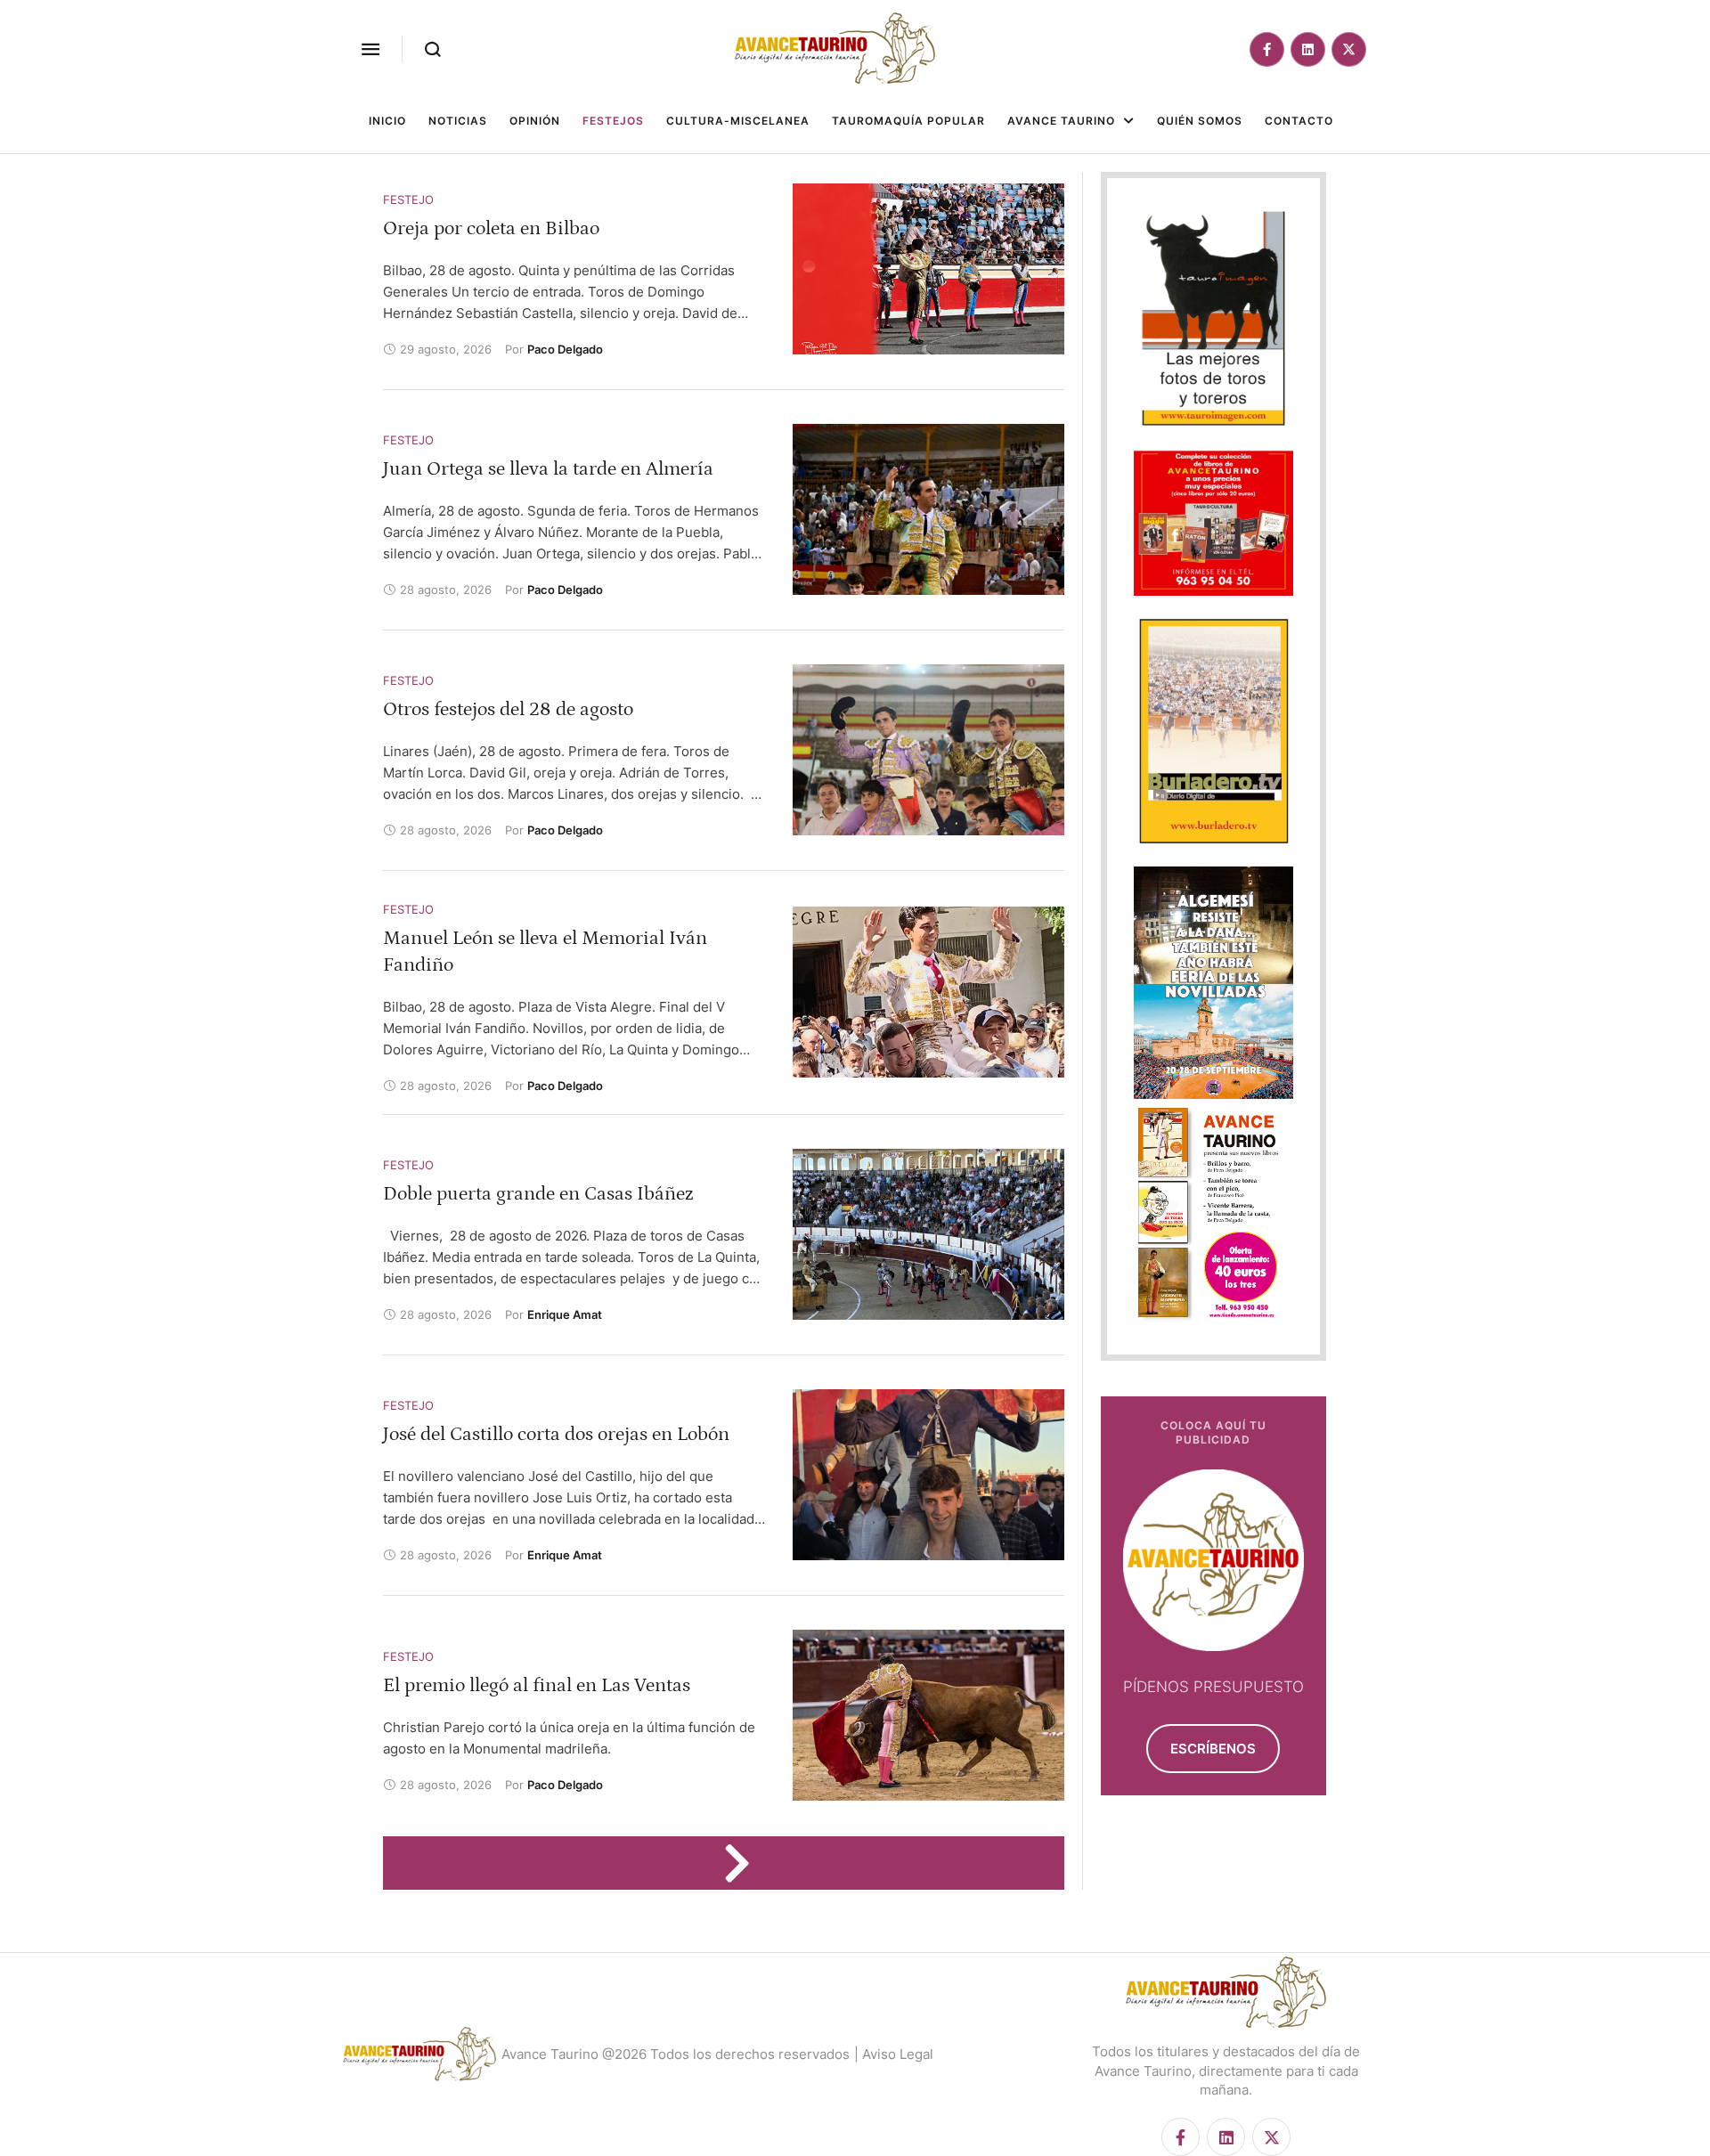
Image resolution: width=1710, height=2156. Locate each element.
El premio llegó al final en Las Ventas (537, 1685)
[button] (370, 49)
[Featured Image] (928, 269)
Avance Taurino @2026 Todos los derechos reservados (676, 2054)
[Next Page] (745, 1863)
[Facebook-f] (1267, 49)
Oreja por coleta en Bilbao (491, 228)
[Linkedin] (1308, 49)
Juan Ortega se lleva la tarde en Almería (548, 469)
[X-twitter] (1349, 49)
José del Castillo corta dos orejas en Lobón (556, 1434)
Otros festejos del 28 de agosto (508, 709)
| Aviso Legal (894, 2054)
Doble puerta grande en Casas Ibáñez (538, 1194)
